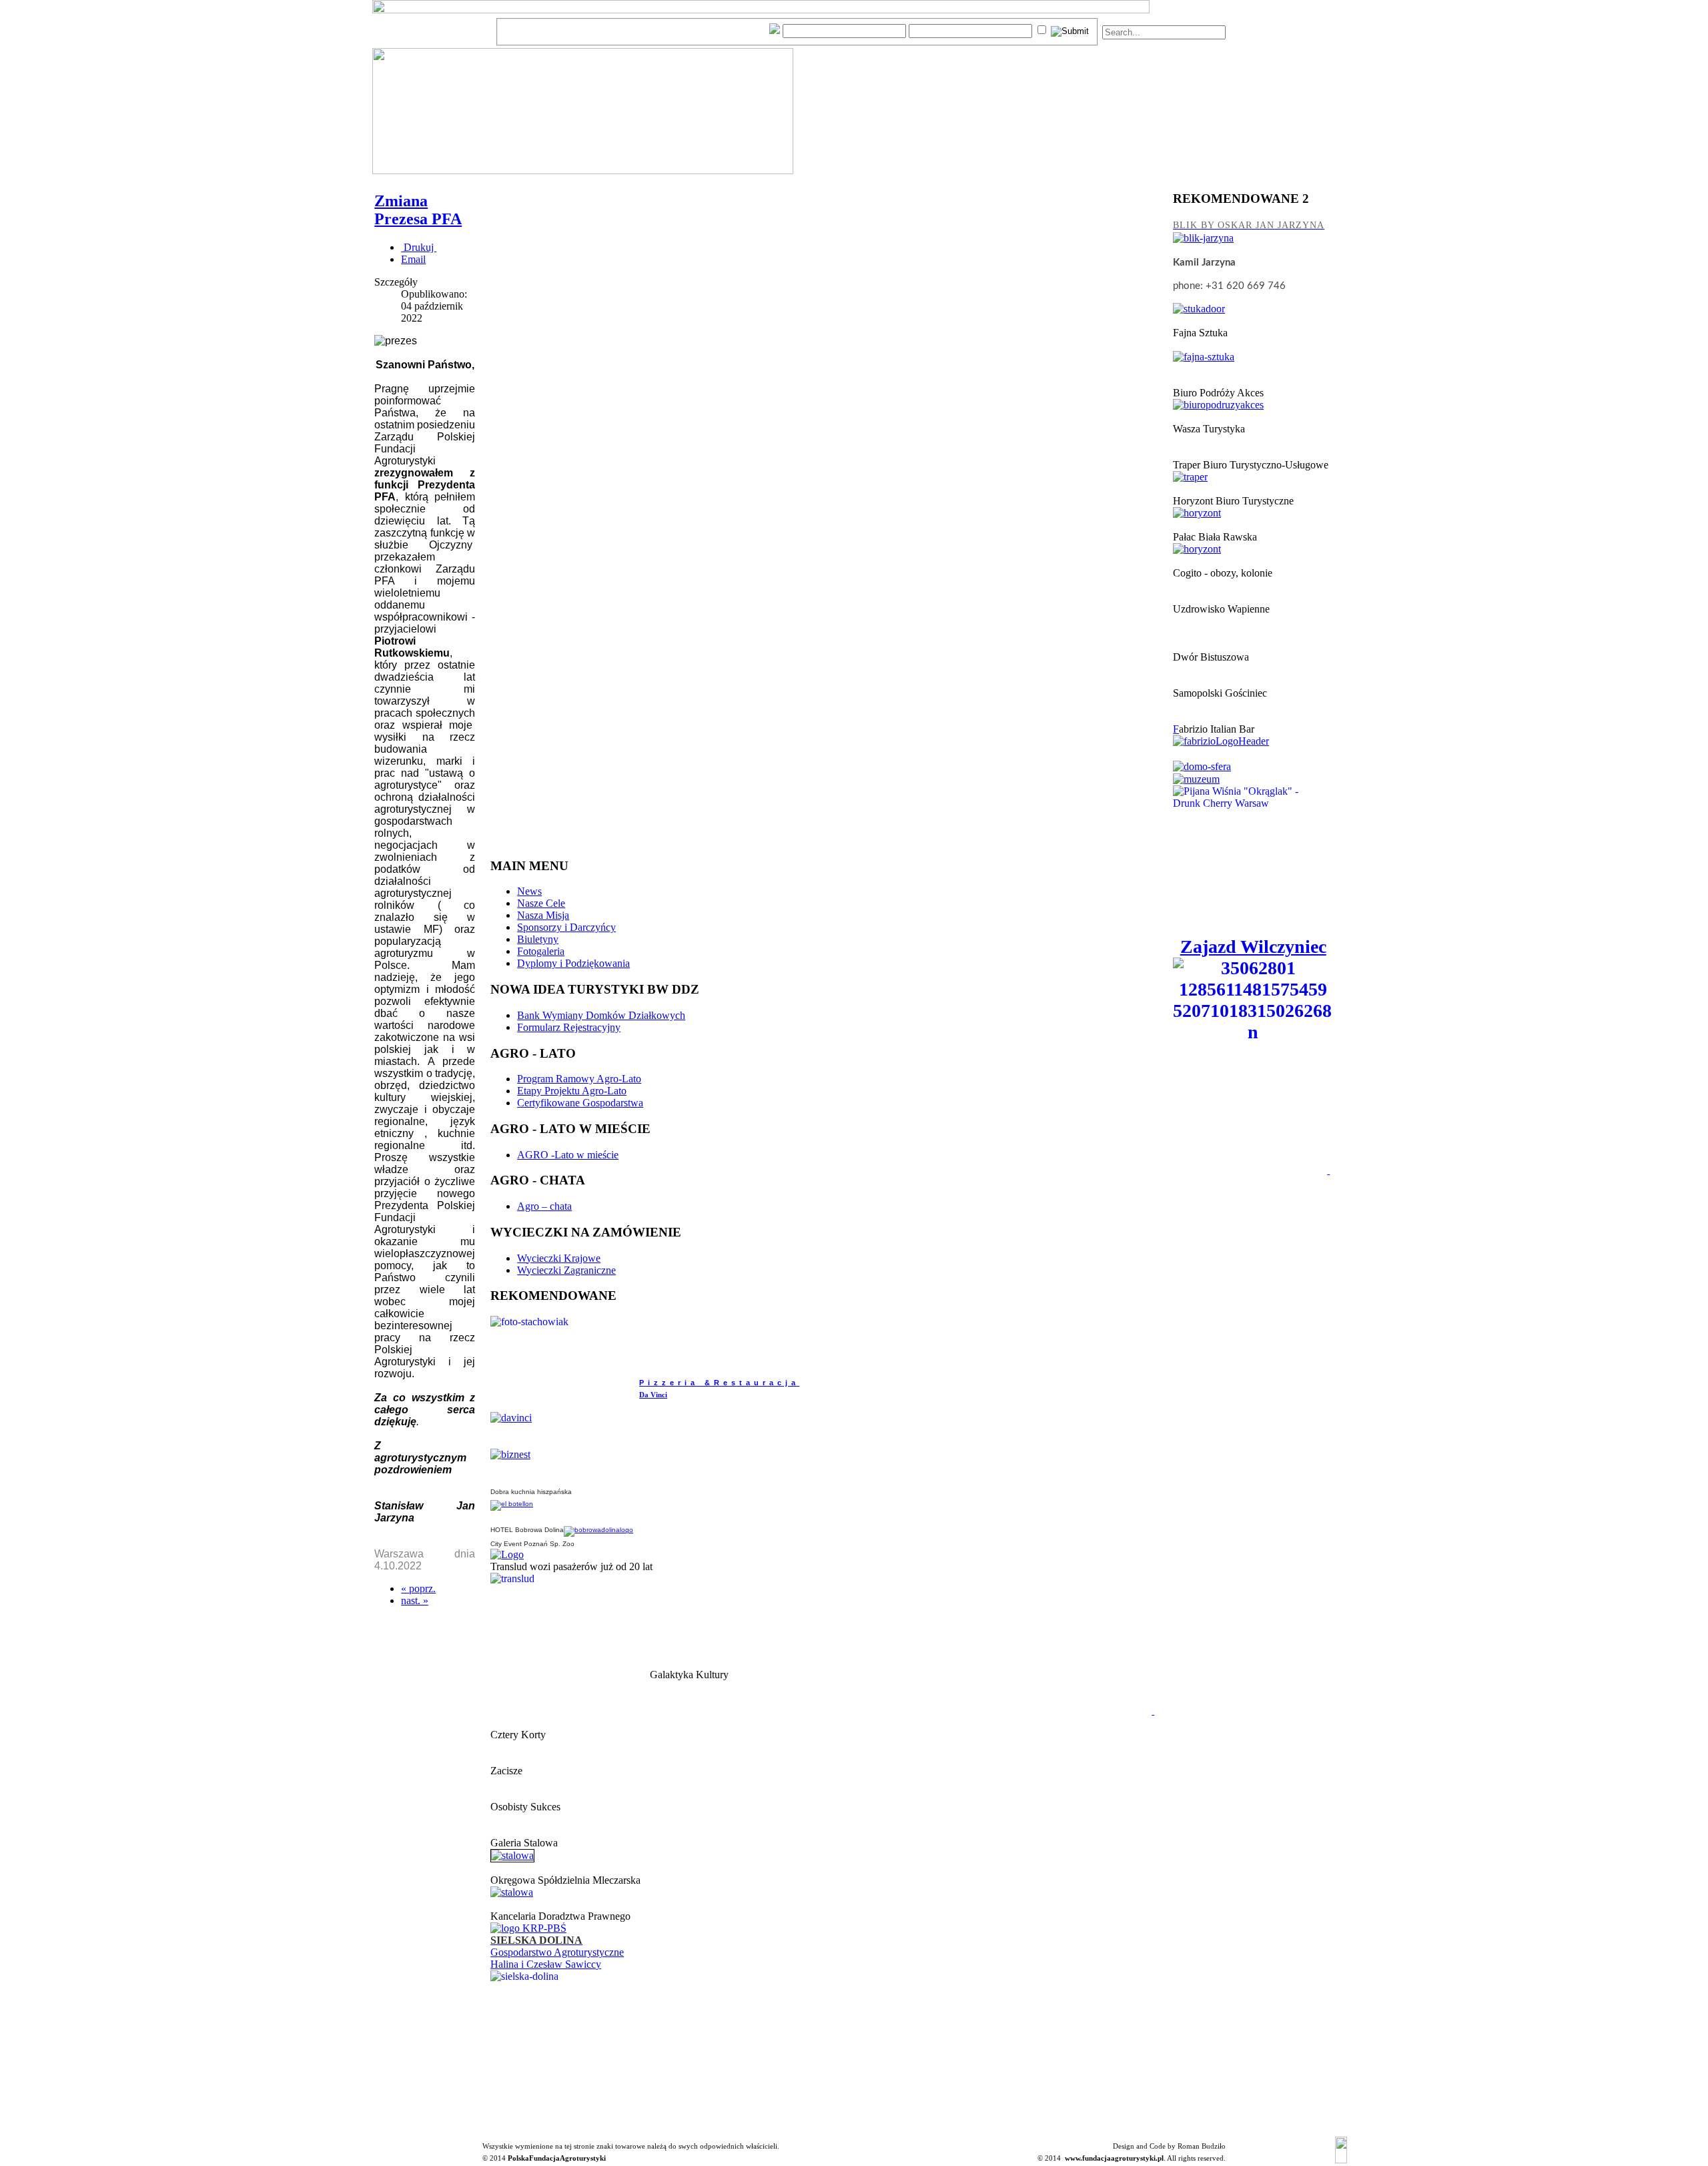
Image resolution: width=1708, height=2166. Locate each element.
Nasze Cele (541, 903)
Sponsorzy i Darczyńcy (566, 927)
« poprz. (418, 1588)
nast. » (415, 1600)
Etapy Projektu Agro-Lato (572, 1091)
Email (413, 259)
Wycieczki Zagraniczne (566, 1270)
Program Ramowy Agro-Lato (579, 1079)
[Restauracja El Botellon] (512, 1504)
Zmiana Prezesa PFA (418, 210)
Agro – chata (544, 1206)
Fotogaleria (541, 951)
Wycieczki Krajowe (559, 1258)
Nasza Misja (543, 915)
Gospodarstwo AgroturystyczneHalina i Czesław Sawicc (557, 1958)
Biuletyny (538, 939)
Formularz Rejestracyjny (569, 1027)
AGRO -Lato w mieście (568, 1155)
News (529, 891)
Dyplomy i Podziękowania (573, 963)
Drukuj (419, 247)
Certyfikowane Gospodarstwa (580, 1103)
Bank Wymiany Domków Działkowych (601, 1015)
